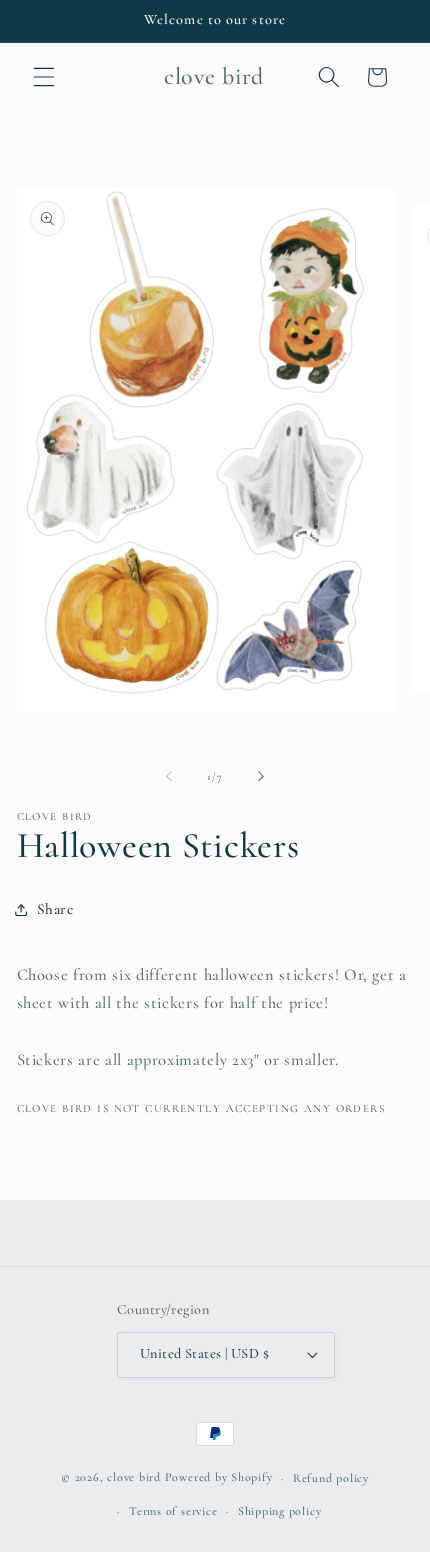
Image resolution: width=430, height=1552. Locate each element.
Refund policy (331, 1478)
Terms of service (173, 1511)
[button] (44, 77)
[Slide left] (169, 777)
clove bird (134, 1478)
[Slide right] (261, 777)
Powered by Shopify (219, 1478)
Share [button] (55, 909)
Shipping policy (280, 1511)
